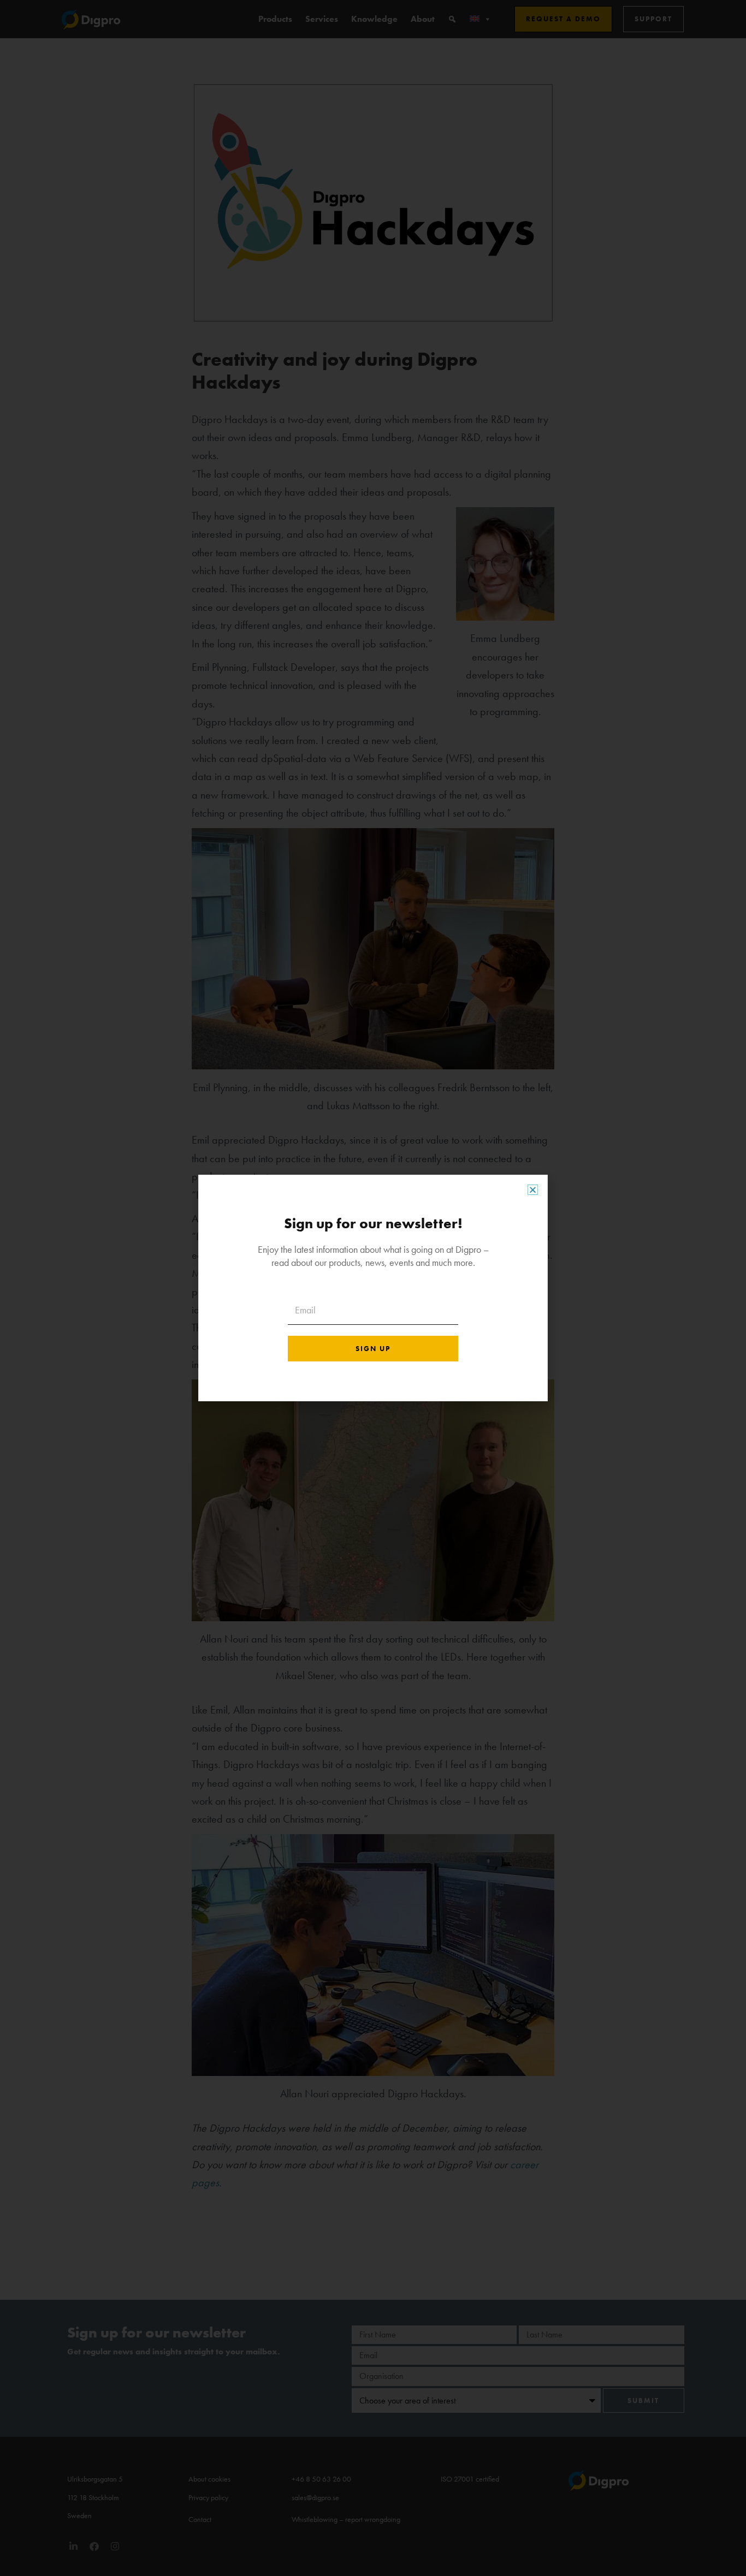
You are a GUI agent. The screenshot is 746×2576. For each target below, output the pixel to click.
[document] (373, 1288)
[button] (533, 1190)
